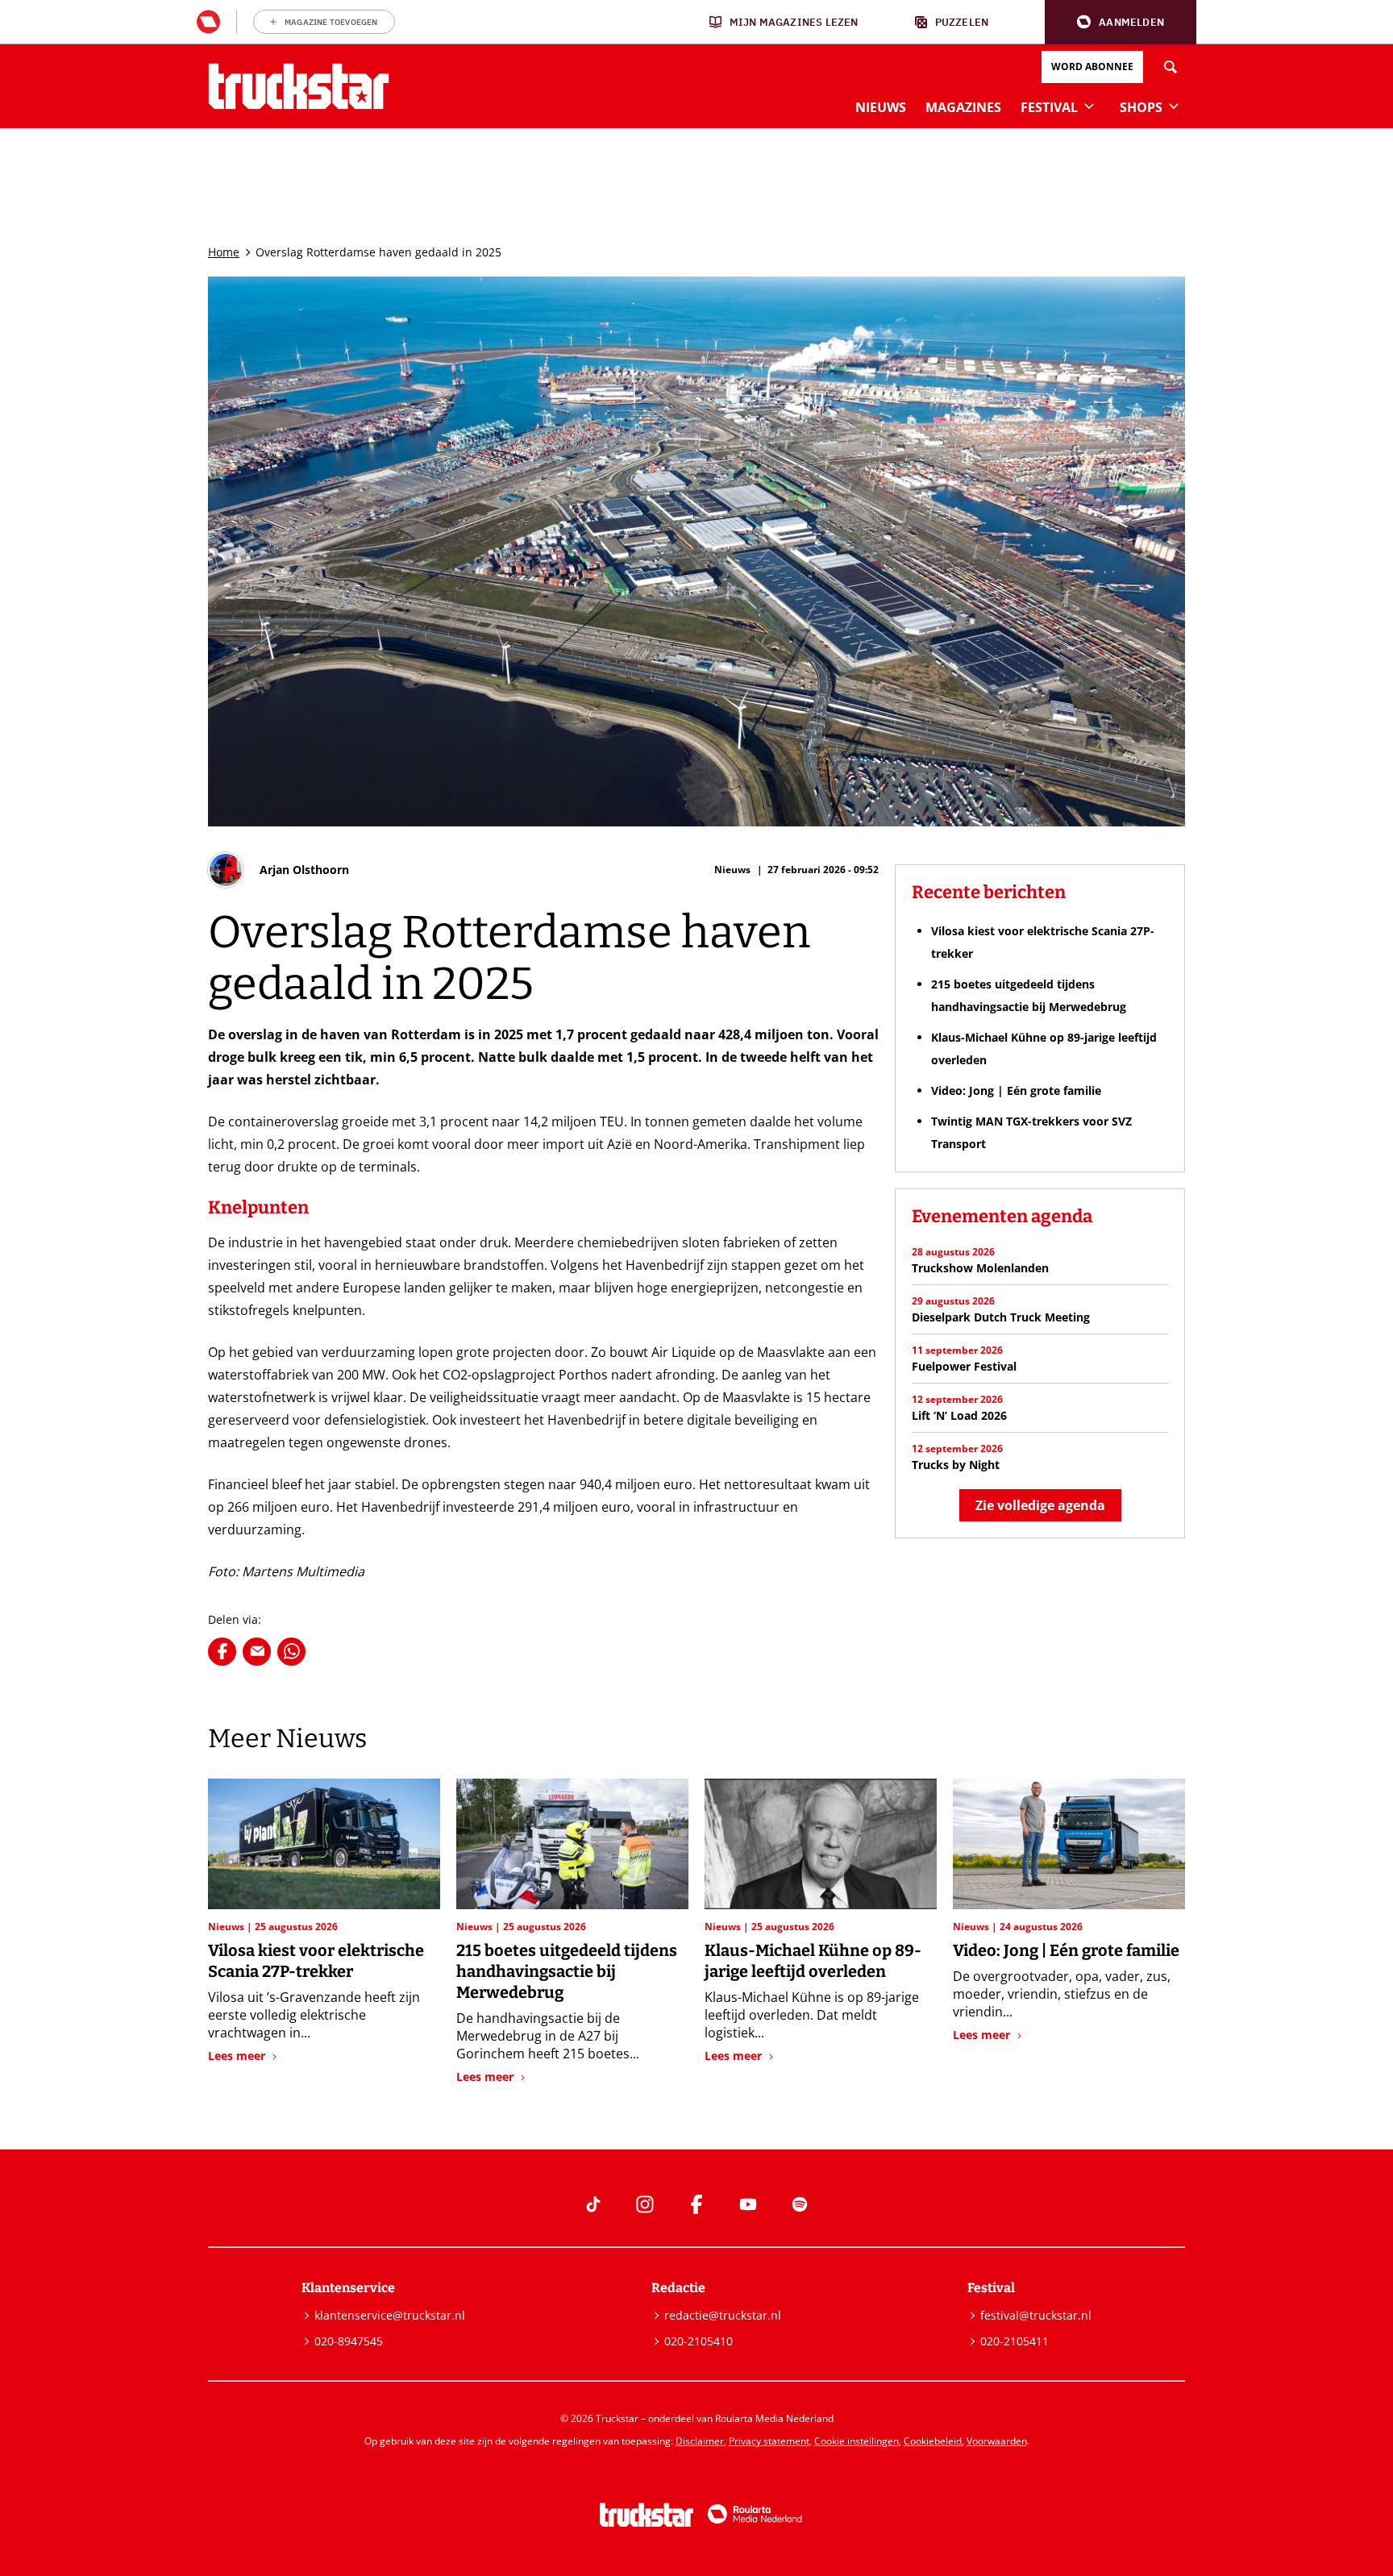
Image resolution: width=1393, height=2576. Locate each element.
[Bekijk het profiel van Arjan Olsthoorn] (279, 870)
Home (224, 252)
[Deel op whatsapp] (291, 1652)
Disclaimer (700, 2441)
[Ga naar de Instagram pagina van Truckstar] (645, 2204)
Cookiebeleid (933, 2441)
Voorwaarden (997, 2441)
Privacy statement (769, 2441)
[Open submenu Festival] (1089, 106)
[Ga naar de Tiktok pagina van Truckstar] (593, 2204)
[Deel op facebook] (222, 1652)
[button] (1121, 22)
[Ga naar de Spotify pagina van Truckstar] (800, 2204)
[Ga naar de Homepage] (299, 86)
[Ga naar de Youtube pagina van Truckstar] (748, 2204)
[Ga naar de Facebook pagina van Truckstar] (696, 2204)
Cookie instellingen (857, 2441)
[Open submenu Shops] (1174, 106)
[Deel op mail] (257, 1652)
